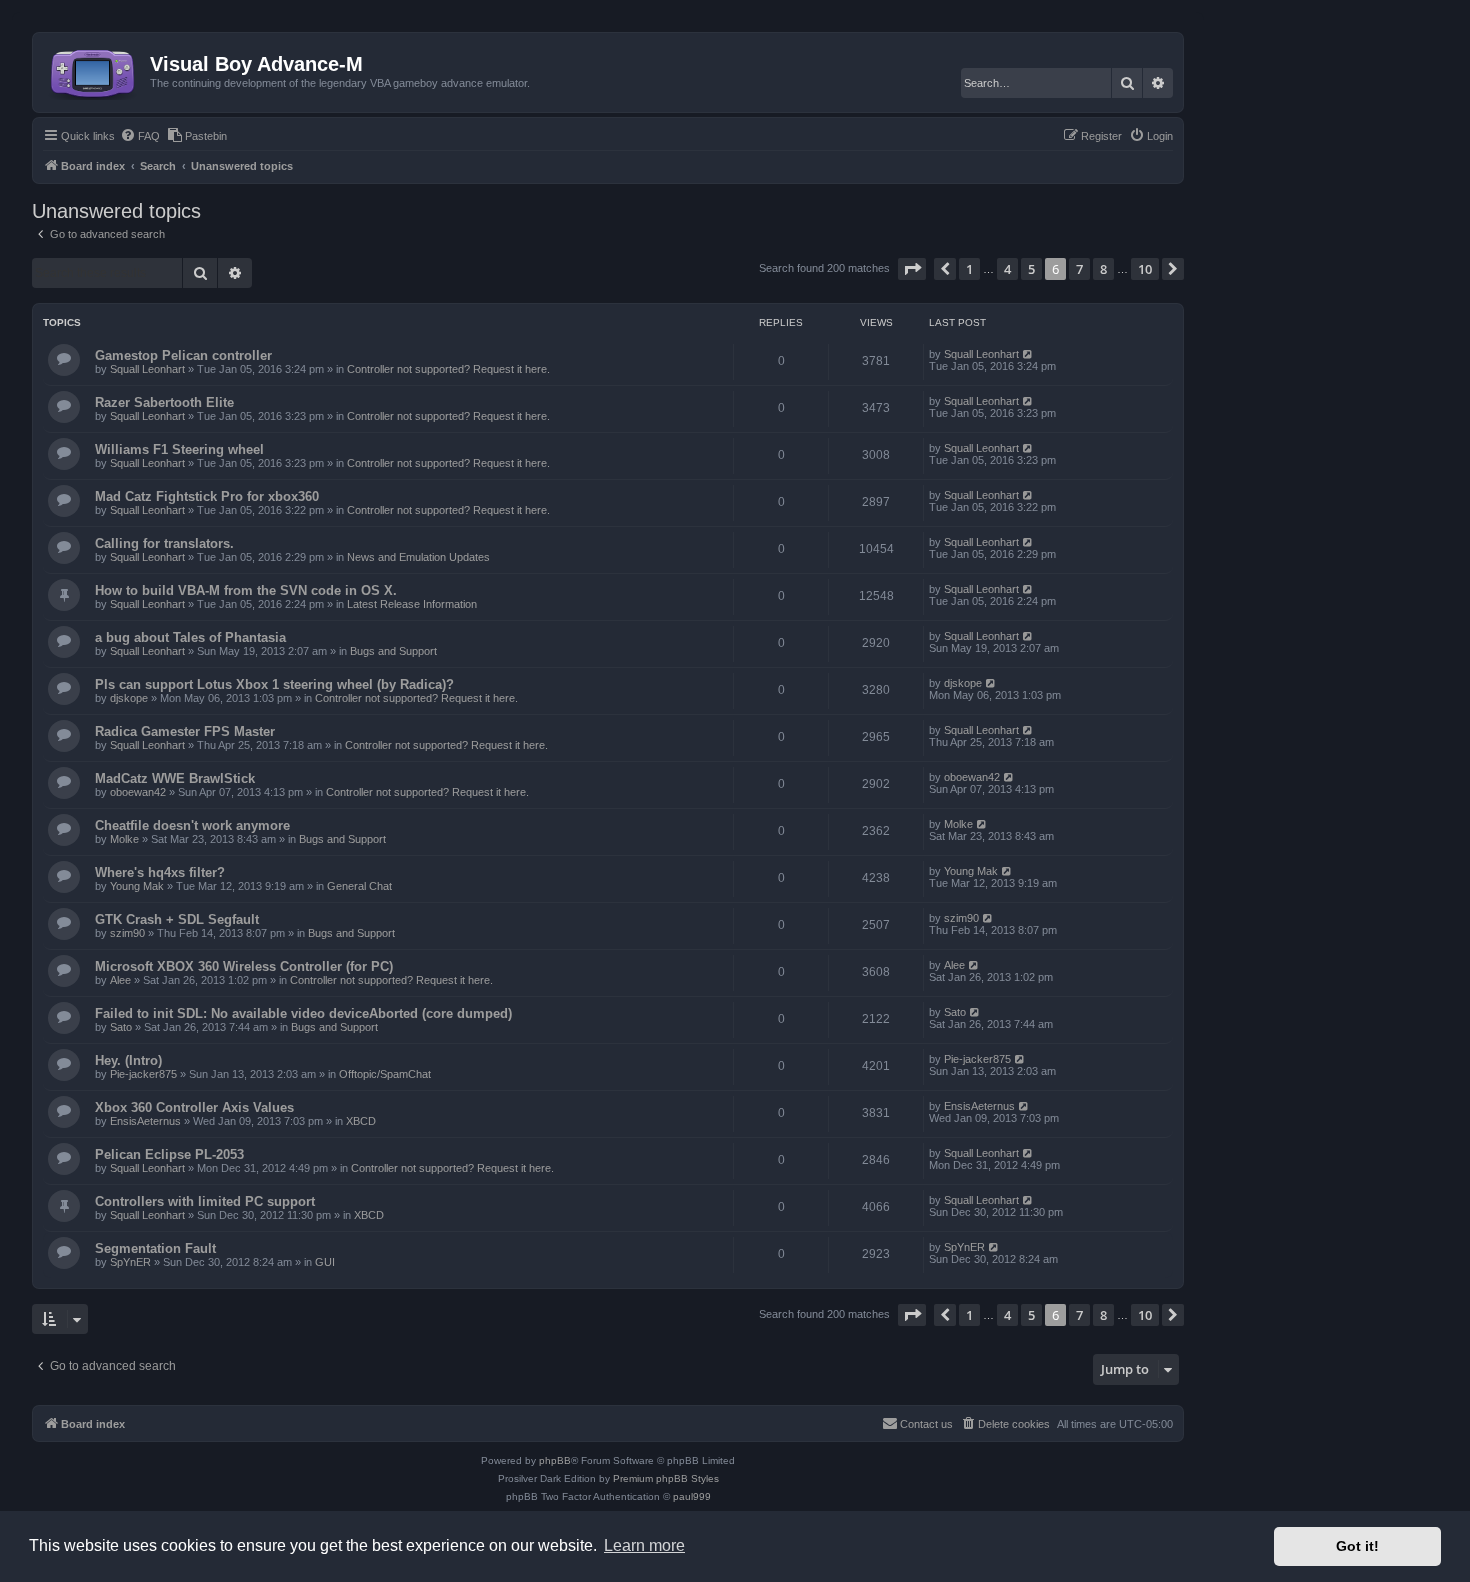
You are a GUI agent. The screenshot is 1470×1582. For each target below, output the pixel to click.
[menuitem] (140, 136)
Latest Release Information (412, 604)
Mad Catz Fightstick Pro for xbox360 (207, 496)
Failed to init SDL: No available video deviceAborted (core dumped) (303, 1013)
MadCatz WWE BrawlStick (175, 778)
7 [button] (1079, 269)
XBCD (361, 1121)
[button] (912, 269)
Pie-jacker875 (143, 1074)
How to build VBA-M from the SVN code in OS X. (246, 590)
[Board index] (94, 70)
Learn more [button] (644, 1545)
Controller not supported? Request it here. (448, 369)
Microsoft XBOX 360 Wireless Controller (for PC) (244, 966)
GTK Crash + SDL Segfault (177, 919)
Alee (120, 980)
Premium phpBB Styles (666, 1478)
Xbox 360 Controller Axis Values (194, 1107)
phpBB (555, 1460)
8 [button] (1103, 269)
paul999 (692, 1496)
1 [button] (969, 269)
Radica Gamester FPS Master (185, 731)
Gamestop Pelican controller (183, 355)
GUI (325, 1262)
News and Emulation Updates (418, 557)
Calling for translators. (164, 543)
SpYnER (130, 1262)
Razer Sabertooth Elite (164, 402)
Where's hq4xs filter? (160, 872)
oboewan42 (138, 792)
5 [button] (1031, 269)
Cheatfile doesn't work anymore (192, 825)
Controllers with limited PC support (205, 1201)
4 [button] (1007, 269)
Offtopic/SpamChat (385, 1074)
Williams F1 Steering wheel (179, 449)
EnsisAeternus (145, 1121)
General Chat (359, 886)
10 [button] (1145, 269)
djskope (129, 698)
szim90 (127, 933)
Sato (121, 1027)
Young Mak (137, 886)
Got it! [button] (1357, 1546)
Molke (124, 839)
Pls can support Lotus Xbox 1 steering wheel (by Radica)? (274, 684)
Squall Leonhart (147, 369)
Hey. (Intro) (128, 1060)
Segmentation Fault (155, 1248)
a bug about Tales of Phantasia (190, 637)
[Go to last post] (1028, 354)
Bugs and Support (393, 651)
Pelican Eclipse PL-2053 (169, 1154)
